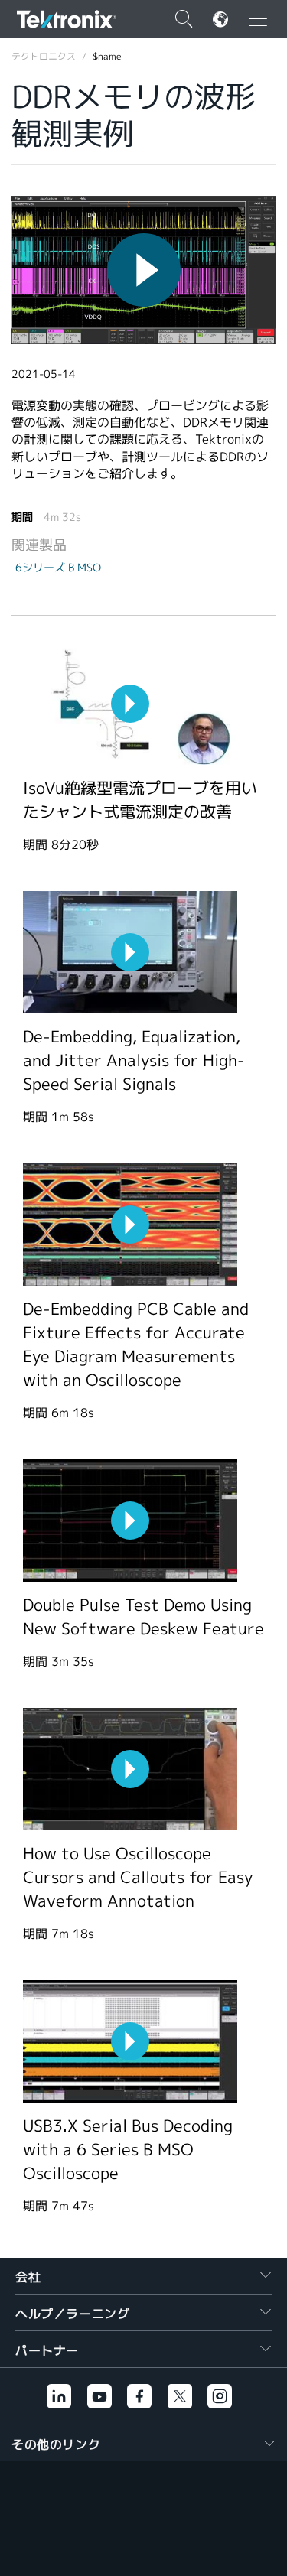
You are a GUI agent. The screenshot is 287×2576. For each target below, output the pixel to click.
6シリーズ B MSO (58, 568)
